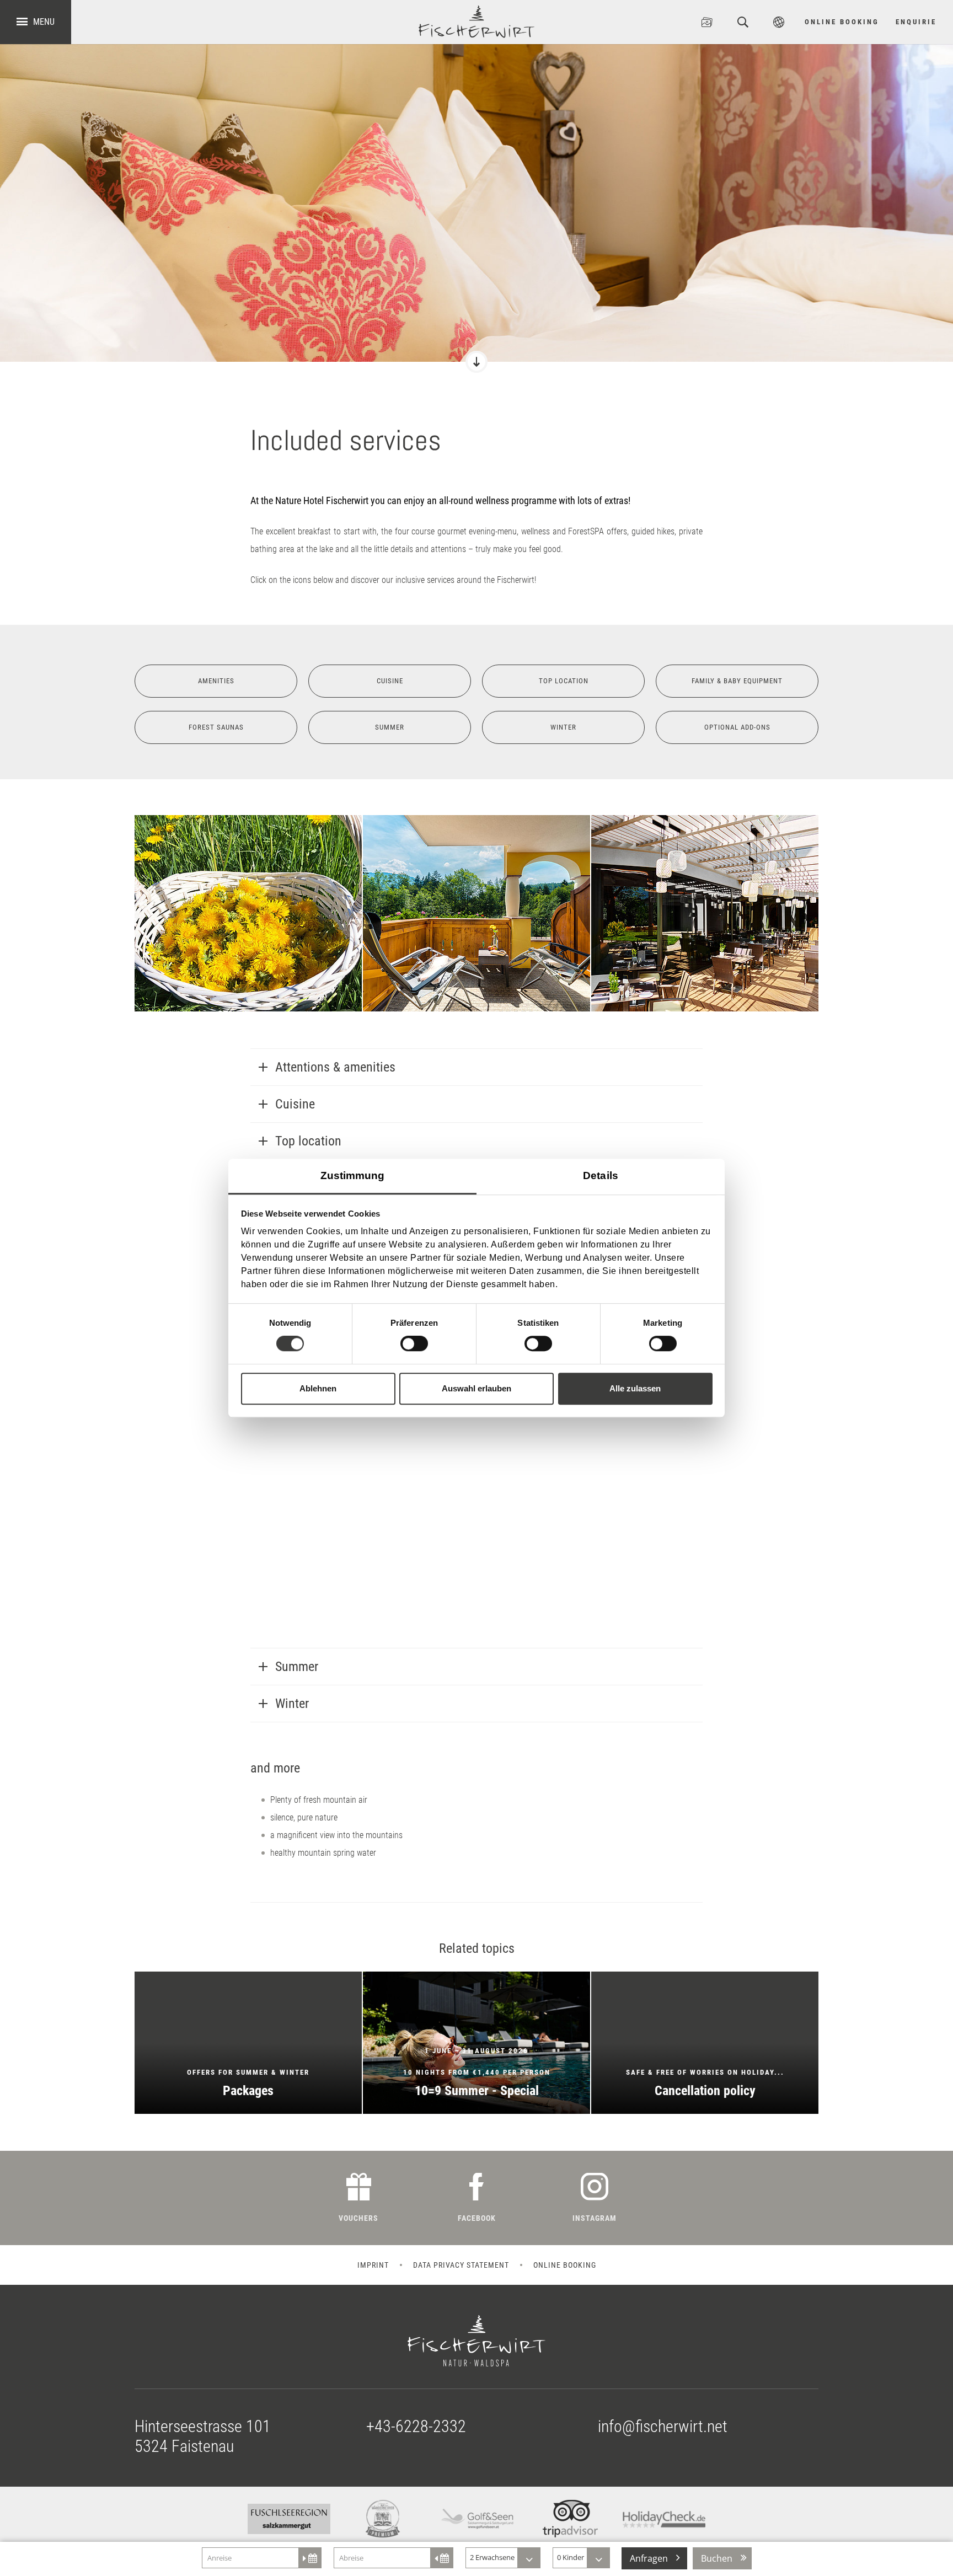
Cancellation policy (705, 1897)
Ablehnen (318, 1388)
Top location (563, 681)
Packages (248, 1897)
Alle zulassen (635, 1388)
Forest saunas (216, 727)
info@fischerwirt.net (663, 2281)
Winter (563, 727)
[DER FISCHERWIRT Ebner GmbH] (476, 22)
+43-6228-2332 (416, 2281)
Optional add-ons (737, 727)
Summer (390, 727)
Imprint (373, 2119)
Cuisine (390, 681)
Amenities (216, 681)
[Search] (743, 22)
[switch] (414, 1343)
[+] (248, 913)
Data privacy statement (461, 2119)
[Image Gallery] (707, 22)
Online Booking (842, 22)
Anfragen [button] (649, 2558)
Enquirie (916, 22)
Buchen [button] (717, 2558)
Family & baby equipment (737, 681)
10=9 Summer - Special (476, 1897)
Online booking (565, 2119)
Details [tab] (601, 1175)
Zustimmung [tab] (353, 1175)
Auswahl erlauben (476, 1388)
